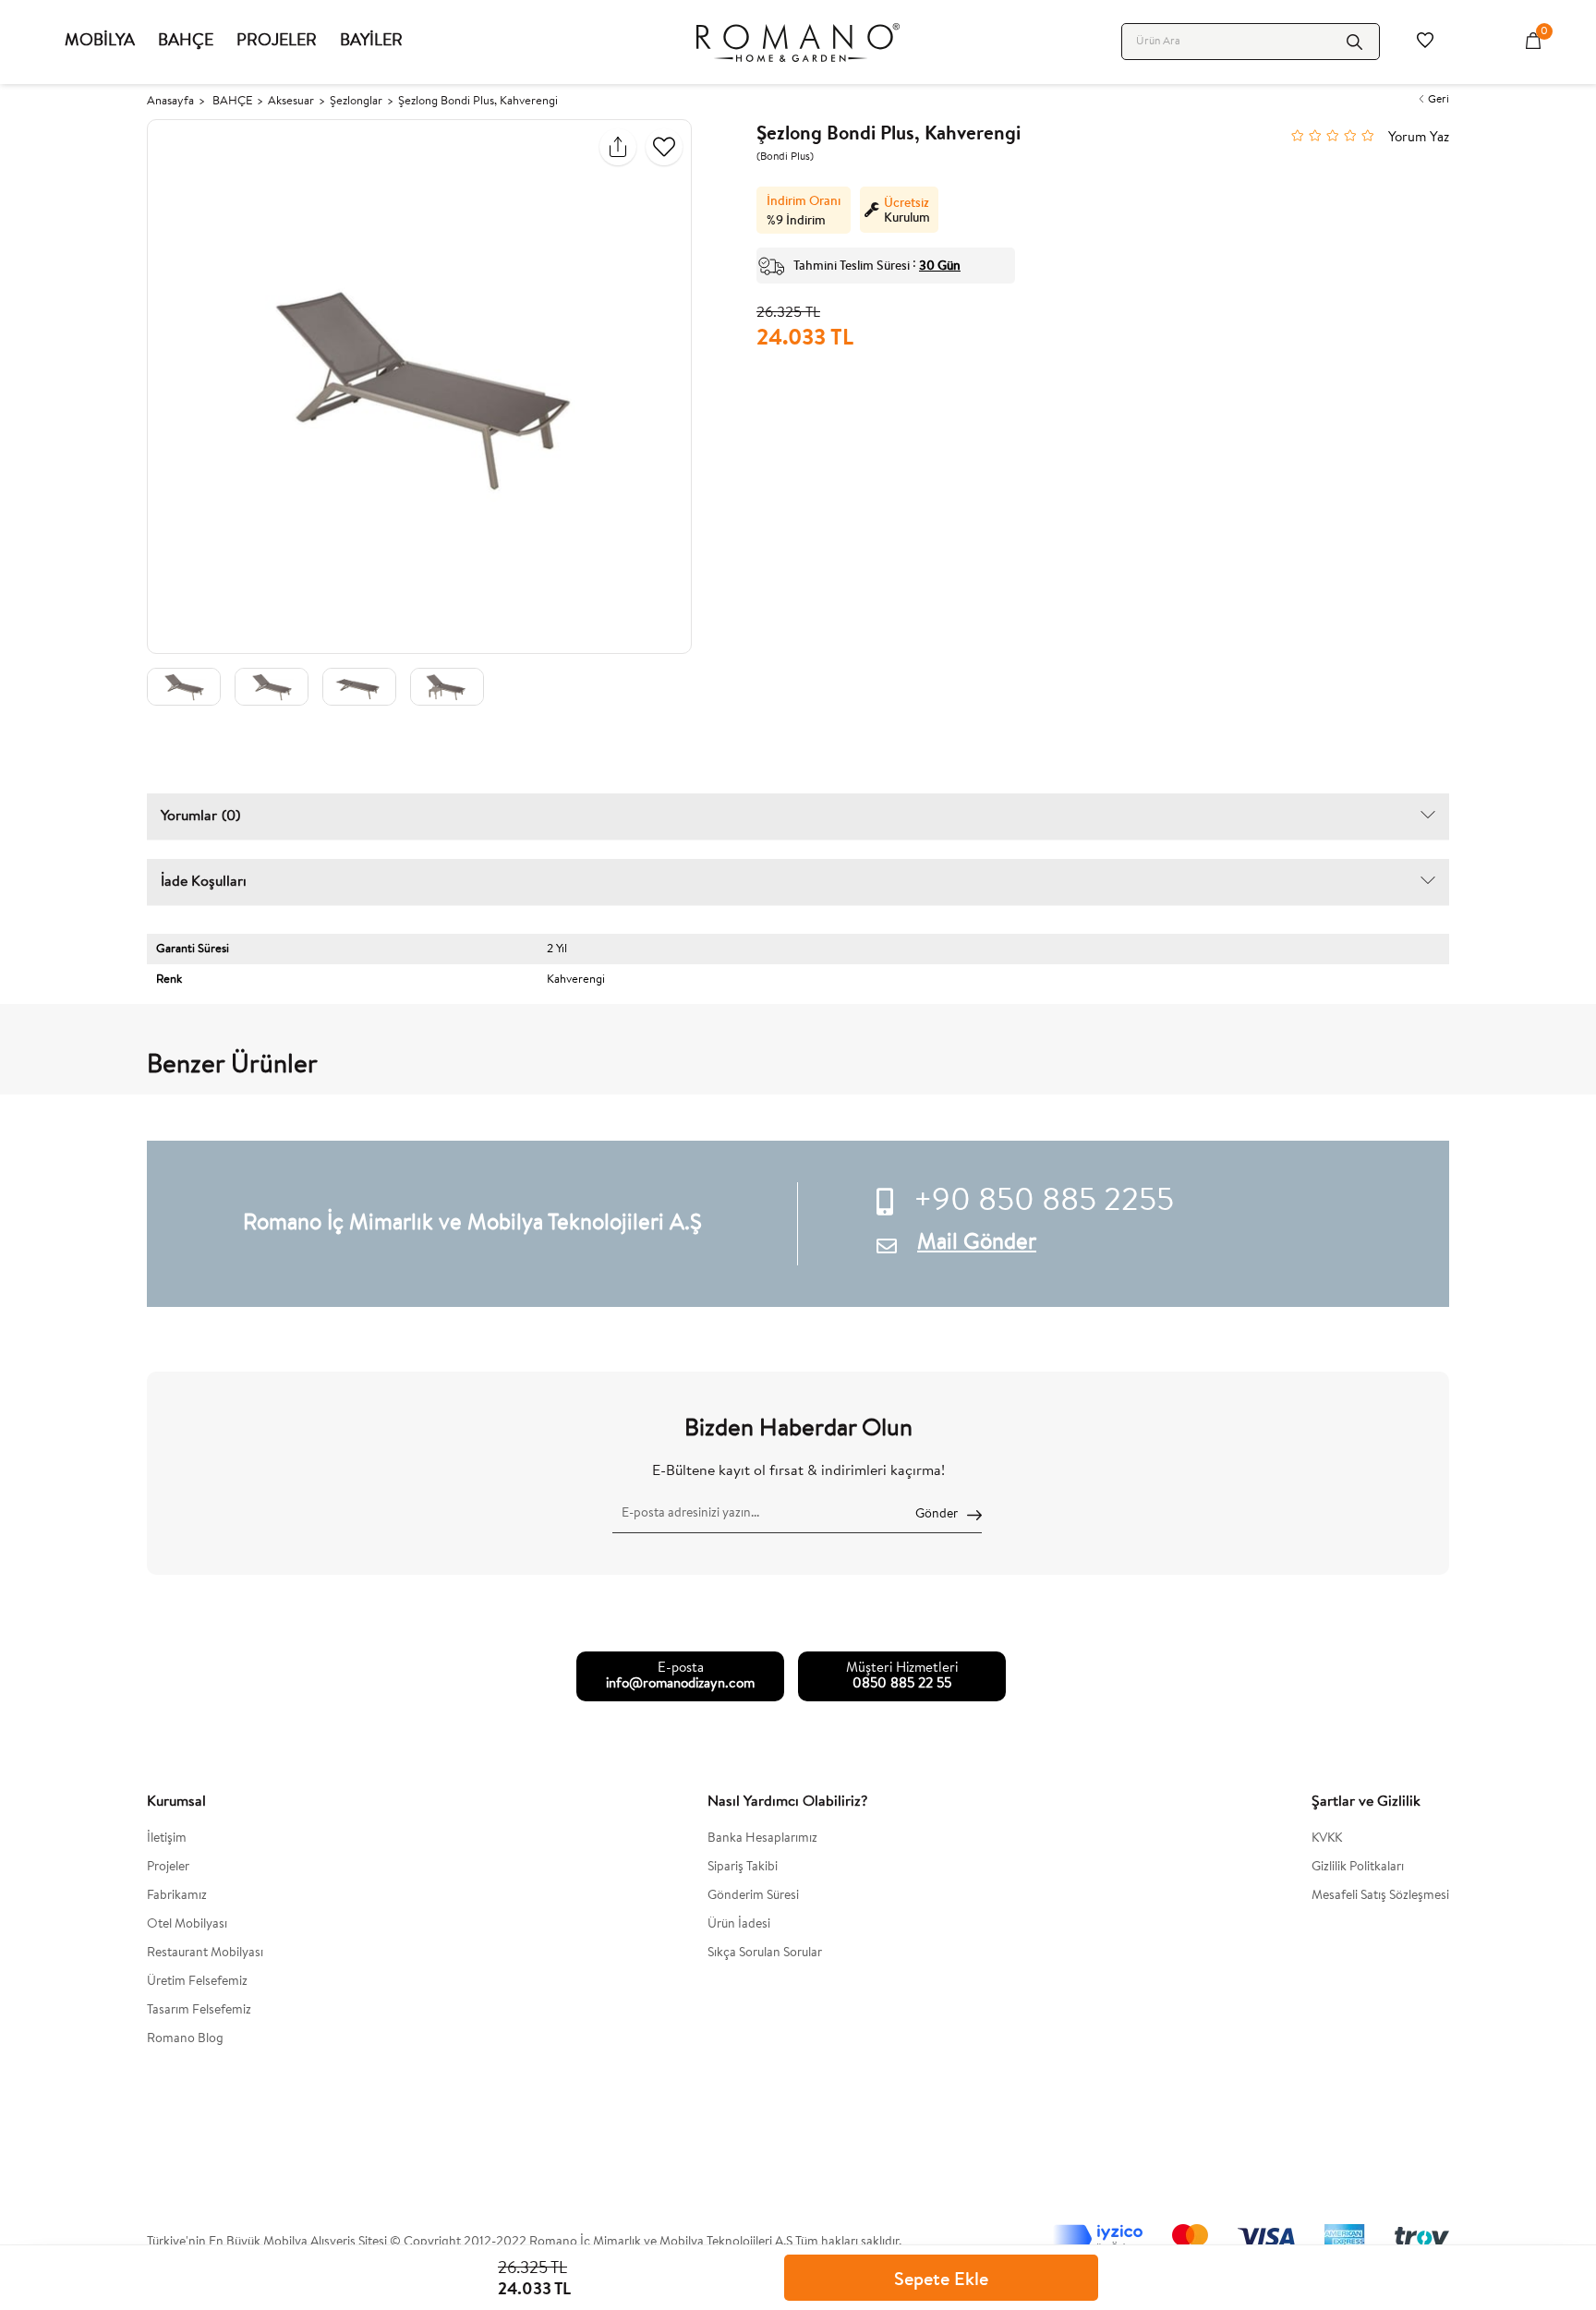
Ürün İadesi (739, 1925)
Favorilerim (1425, 42)
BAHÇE (186, 42)
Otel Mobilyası (187, 1925)
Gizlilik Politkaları (1358, 1868)
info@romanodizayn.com (680, 1684)
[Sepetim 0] (1533, 42)
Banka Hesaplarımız (762, 1839)
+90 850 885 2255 (1044, 1203)
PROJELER (277, 42)
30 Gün (940, 265)
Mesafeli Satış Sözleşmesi (1380, 1896)
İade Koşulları (204, 882)
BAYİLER (371, 42)
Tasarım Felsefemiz (199, 2011)
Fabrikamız (177, 1896)
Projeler (168, 1868)
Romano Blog (185, 2039)
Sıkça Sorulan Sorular (765, 1953)
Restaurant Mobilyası (205, 1953)
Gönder (937, 1515)
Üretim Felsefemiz (197, 1982)
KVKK (1327, 1839)
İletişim (167, 1839)
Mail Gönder (977, 1243)
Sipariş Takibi (743, 1868)
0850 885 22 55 (902, 1684)
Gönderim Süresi (753, 1896)
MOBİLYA (100, 42)
